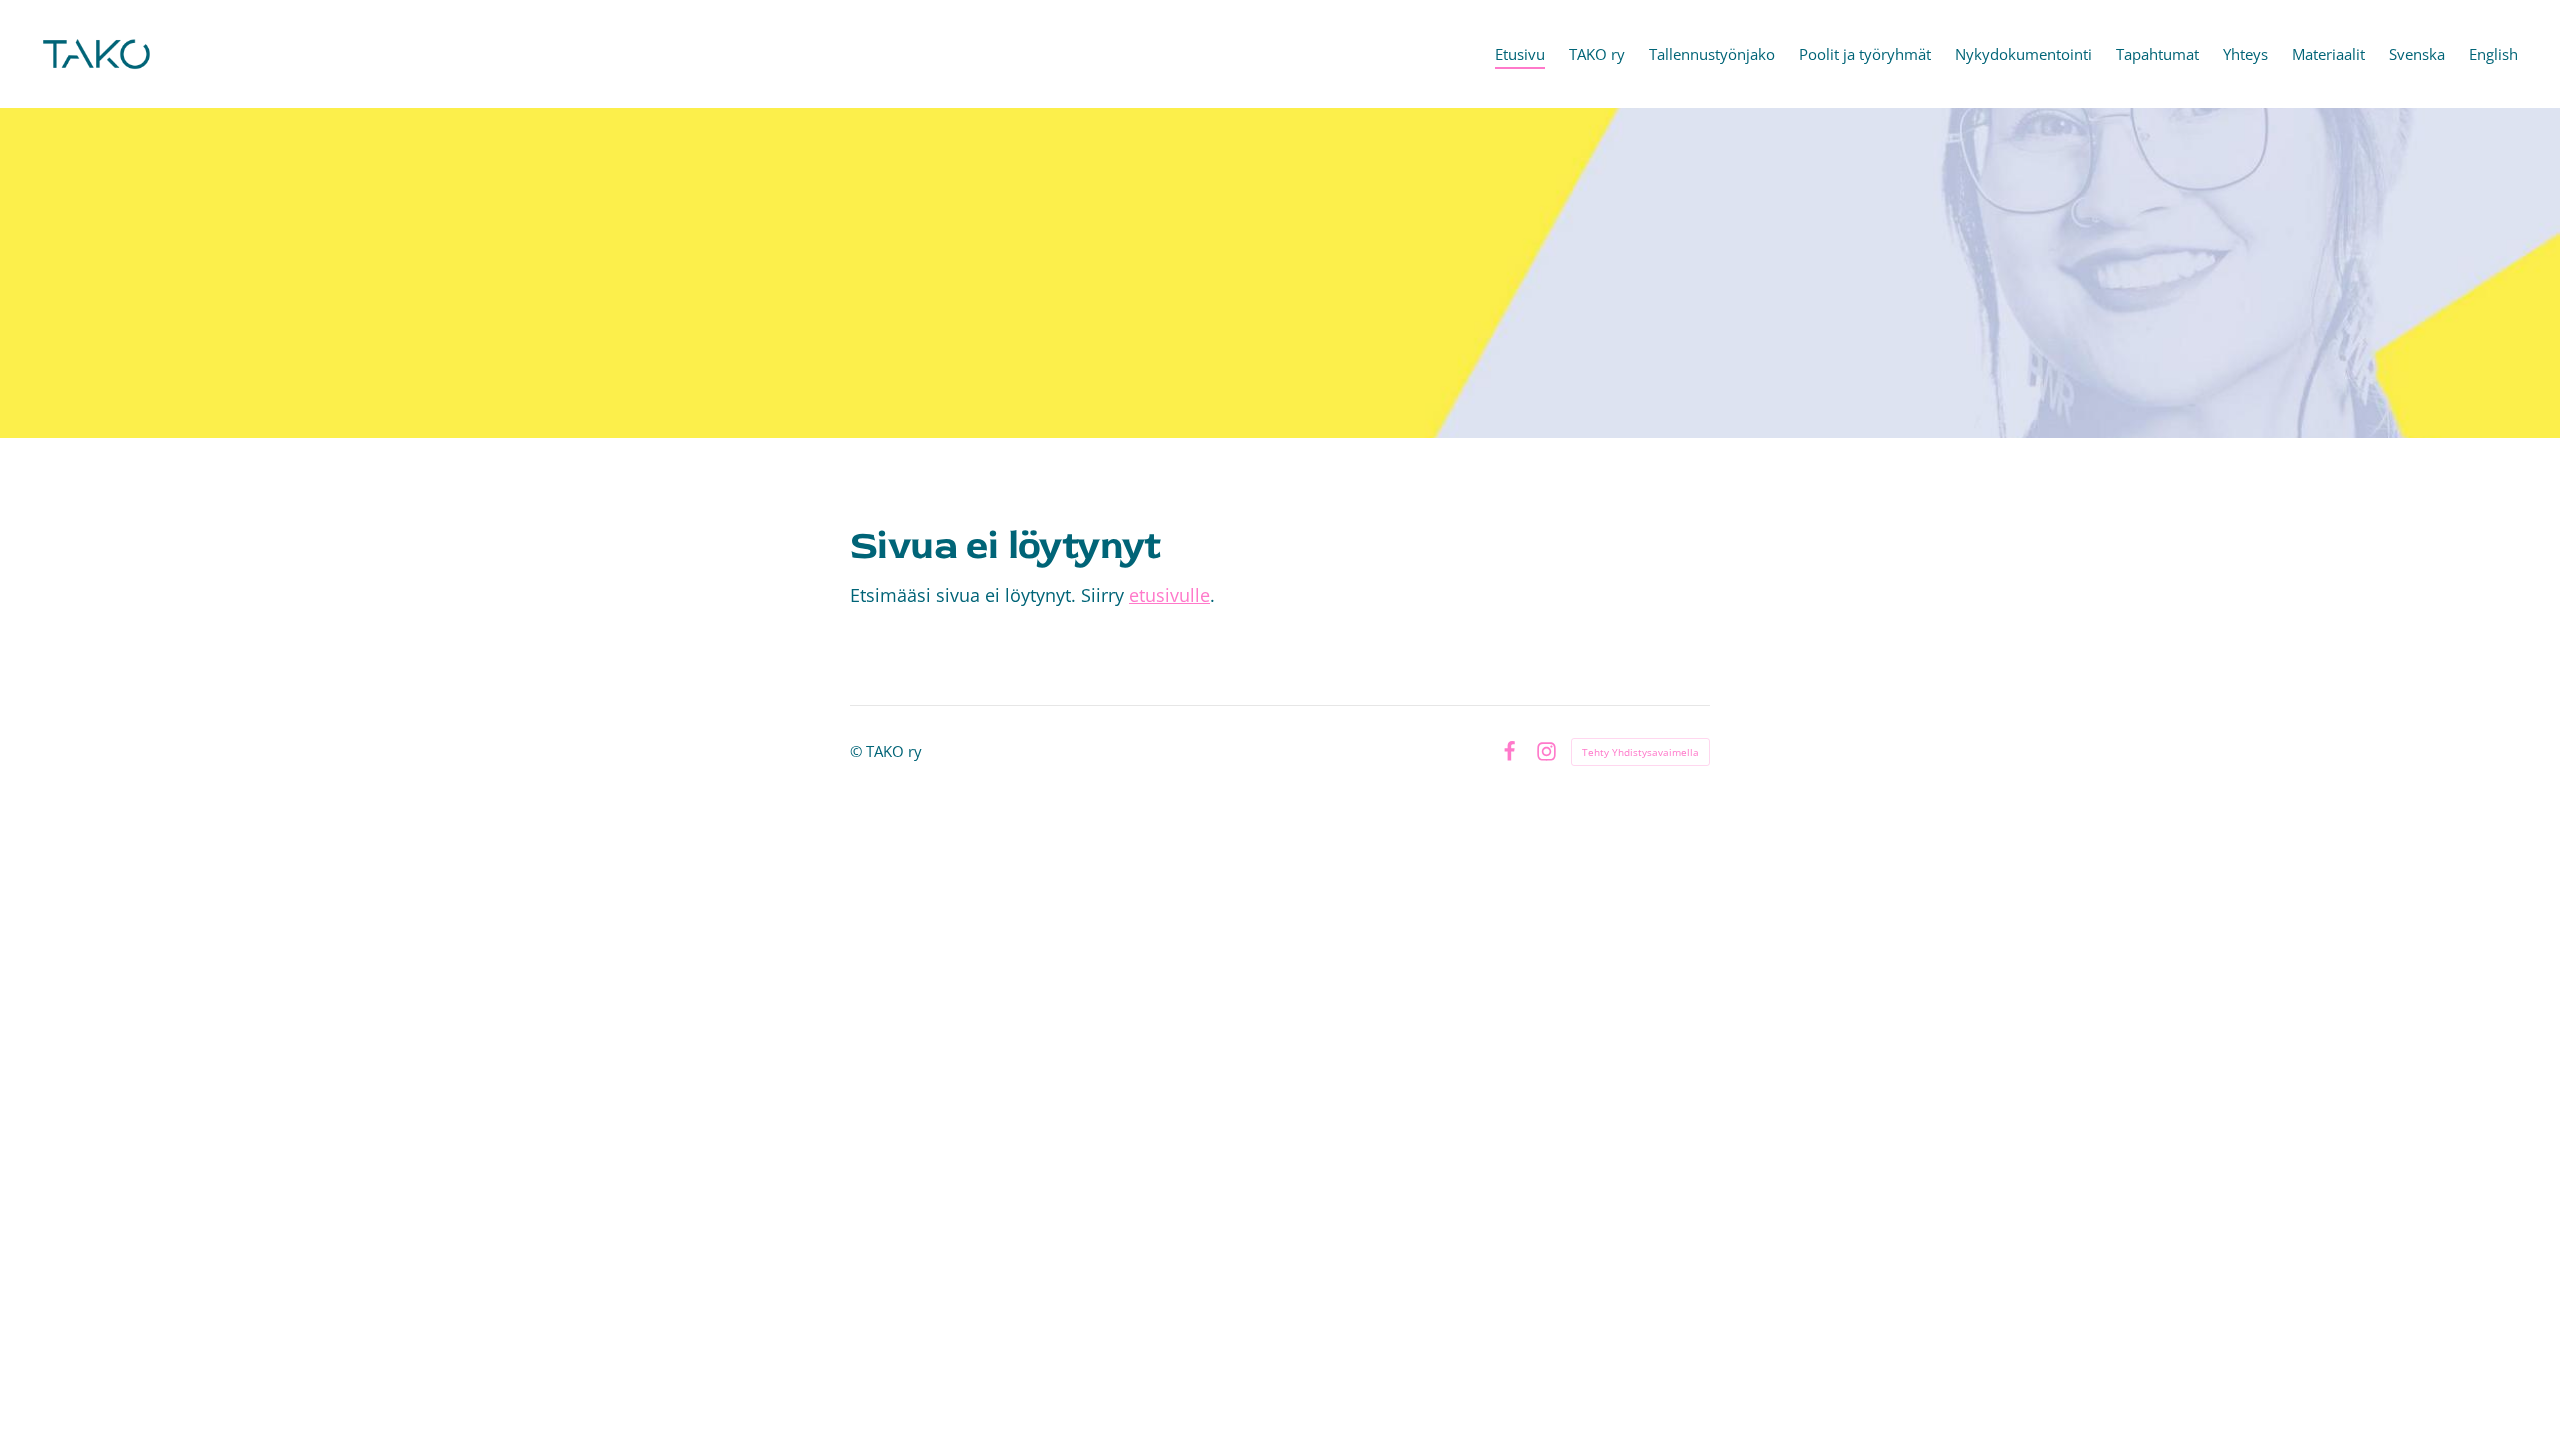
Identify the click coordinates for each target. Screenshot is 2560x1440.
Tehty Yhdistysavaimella (1640, 752)
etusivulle (1169, 595)
